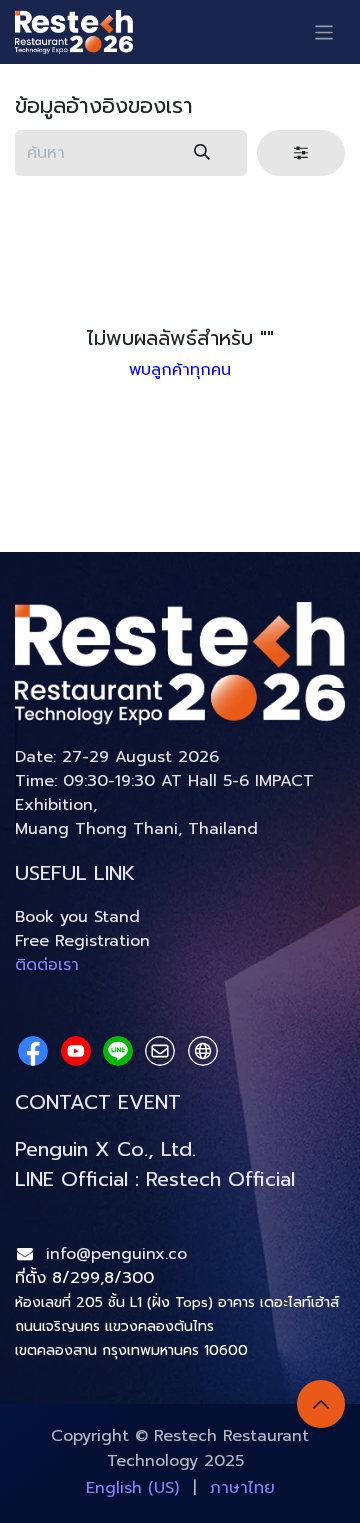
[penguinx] (160, 1051)
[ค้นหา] (202, 153)
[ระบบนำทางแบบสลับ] (324, 31)
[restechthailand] (203, 1051)
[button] (321, 1404)
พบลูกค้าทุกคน (180, 370)
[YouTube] (76, 1051)
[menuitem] (132, 1488)
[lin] (118, 1051)
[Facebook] (33, 1051)
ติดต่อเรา (47, 965)
